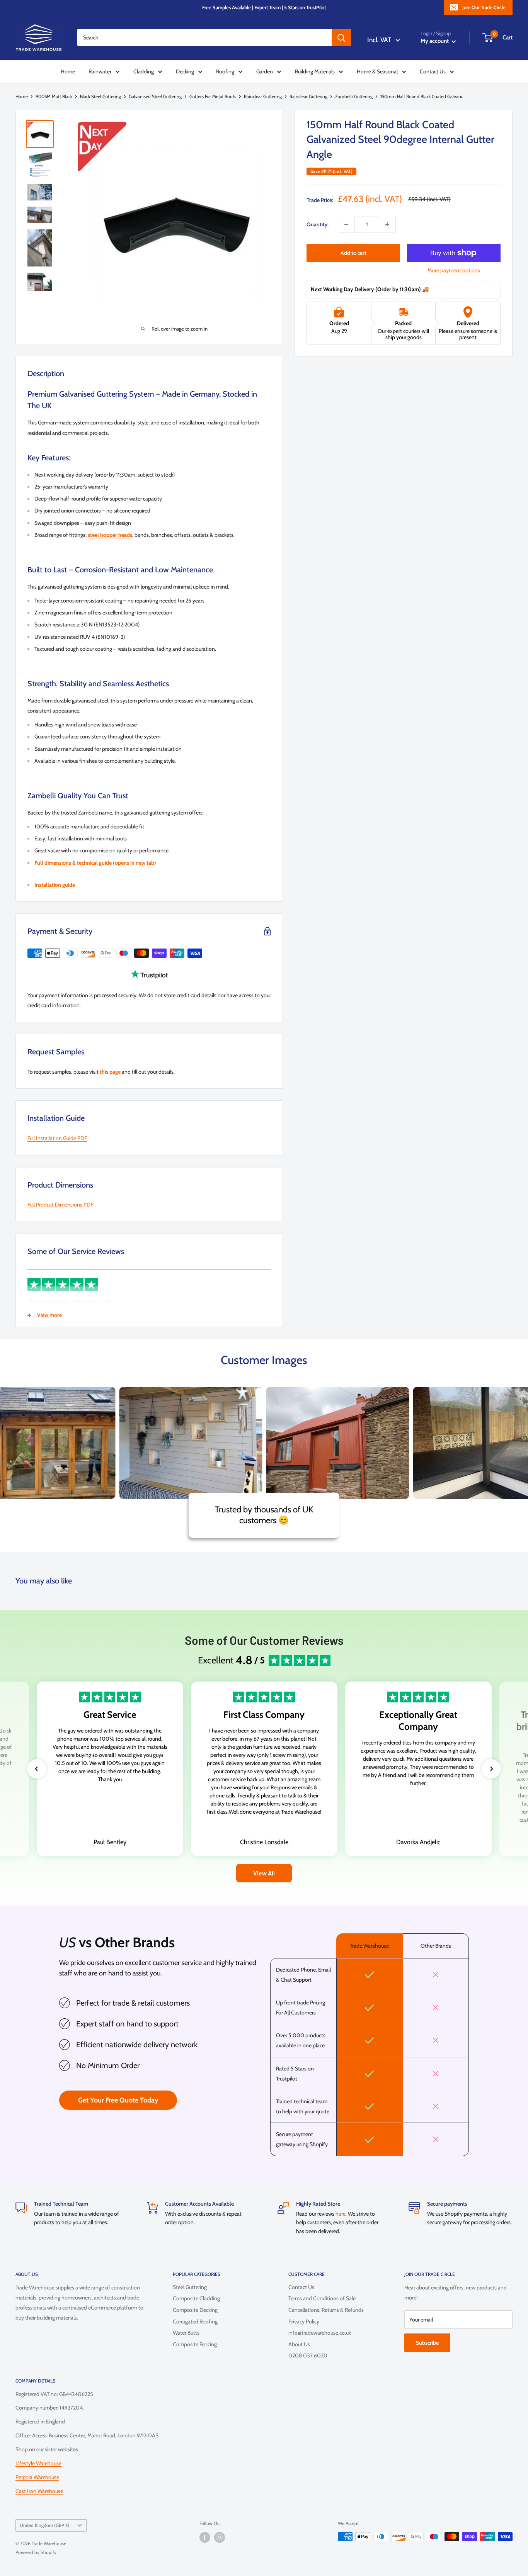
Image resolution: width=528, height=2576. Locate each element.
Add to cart (353, 253)
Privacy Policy (304, 2321)
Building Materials (315, 71)
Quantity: (318, 224)
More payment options (454, 270)
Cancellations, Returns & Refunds (326, 2310)
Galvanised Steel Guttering (155, 96)
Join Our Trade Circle (484, 7)
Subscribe (427, 2343)
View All (264, 1873)
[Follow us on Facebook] (205, 2537)
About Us (299, 2344)
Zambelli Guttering (354, 96)
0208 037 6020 (308, 2355)
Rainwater (100, 71)
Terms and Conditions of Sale (322, 2298)
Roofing (225, 71)
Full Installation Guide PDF (57, 1138)
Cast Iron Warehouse (39, 2491)
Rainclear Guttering (263, 96)
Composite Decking (195, 2310)
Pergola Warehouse (37, 2477)
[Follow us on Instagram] (220, 2537)
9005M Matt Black (54, 96)
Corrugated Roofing (195, 2321)
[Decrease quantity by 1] (346, 224)
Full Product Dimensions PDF (60, 1205)
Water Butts (186, 2333)
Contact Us (433, 71)
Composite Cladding (196, 2298)
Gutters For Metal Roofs (213, 96)
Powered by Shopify (36, 2552)
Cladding (144, 71)
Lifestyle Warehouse (38, 2463)
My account (435, 41)
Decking (185, 71)
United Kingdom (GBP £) (44, 2525)
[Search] (341, 37)
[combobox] (204, 37)
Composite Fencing (195, 2344)
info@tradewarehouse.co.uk (320, 2333)
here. (342, 2214)
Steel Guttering (190, 2287)
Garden (265, 71)
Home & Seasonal (377, 71)
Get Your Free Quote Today (118, 2100)
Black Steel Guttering (100, 96)
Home (68, 71)
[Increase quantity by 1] (387, 224)
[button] (37, 1769)
